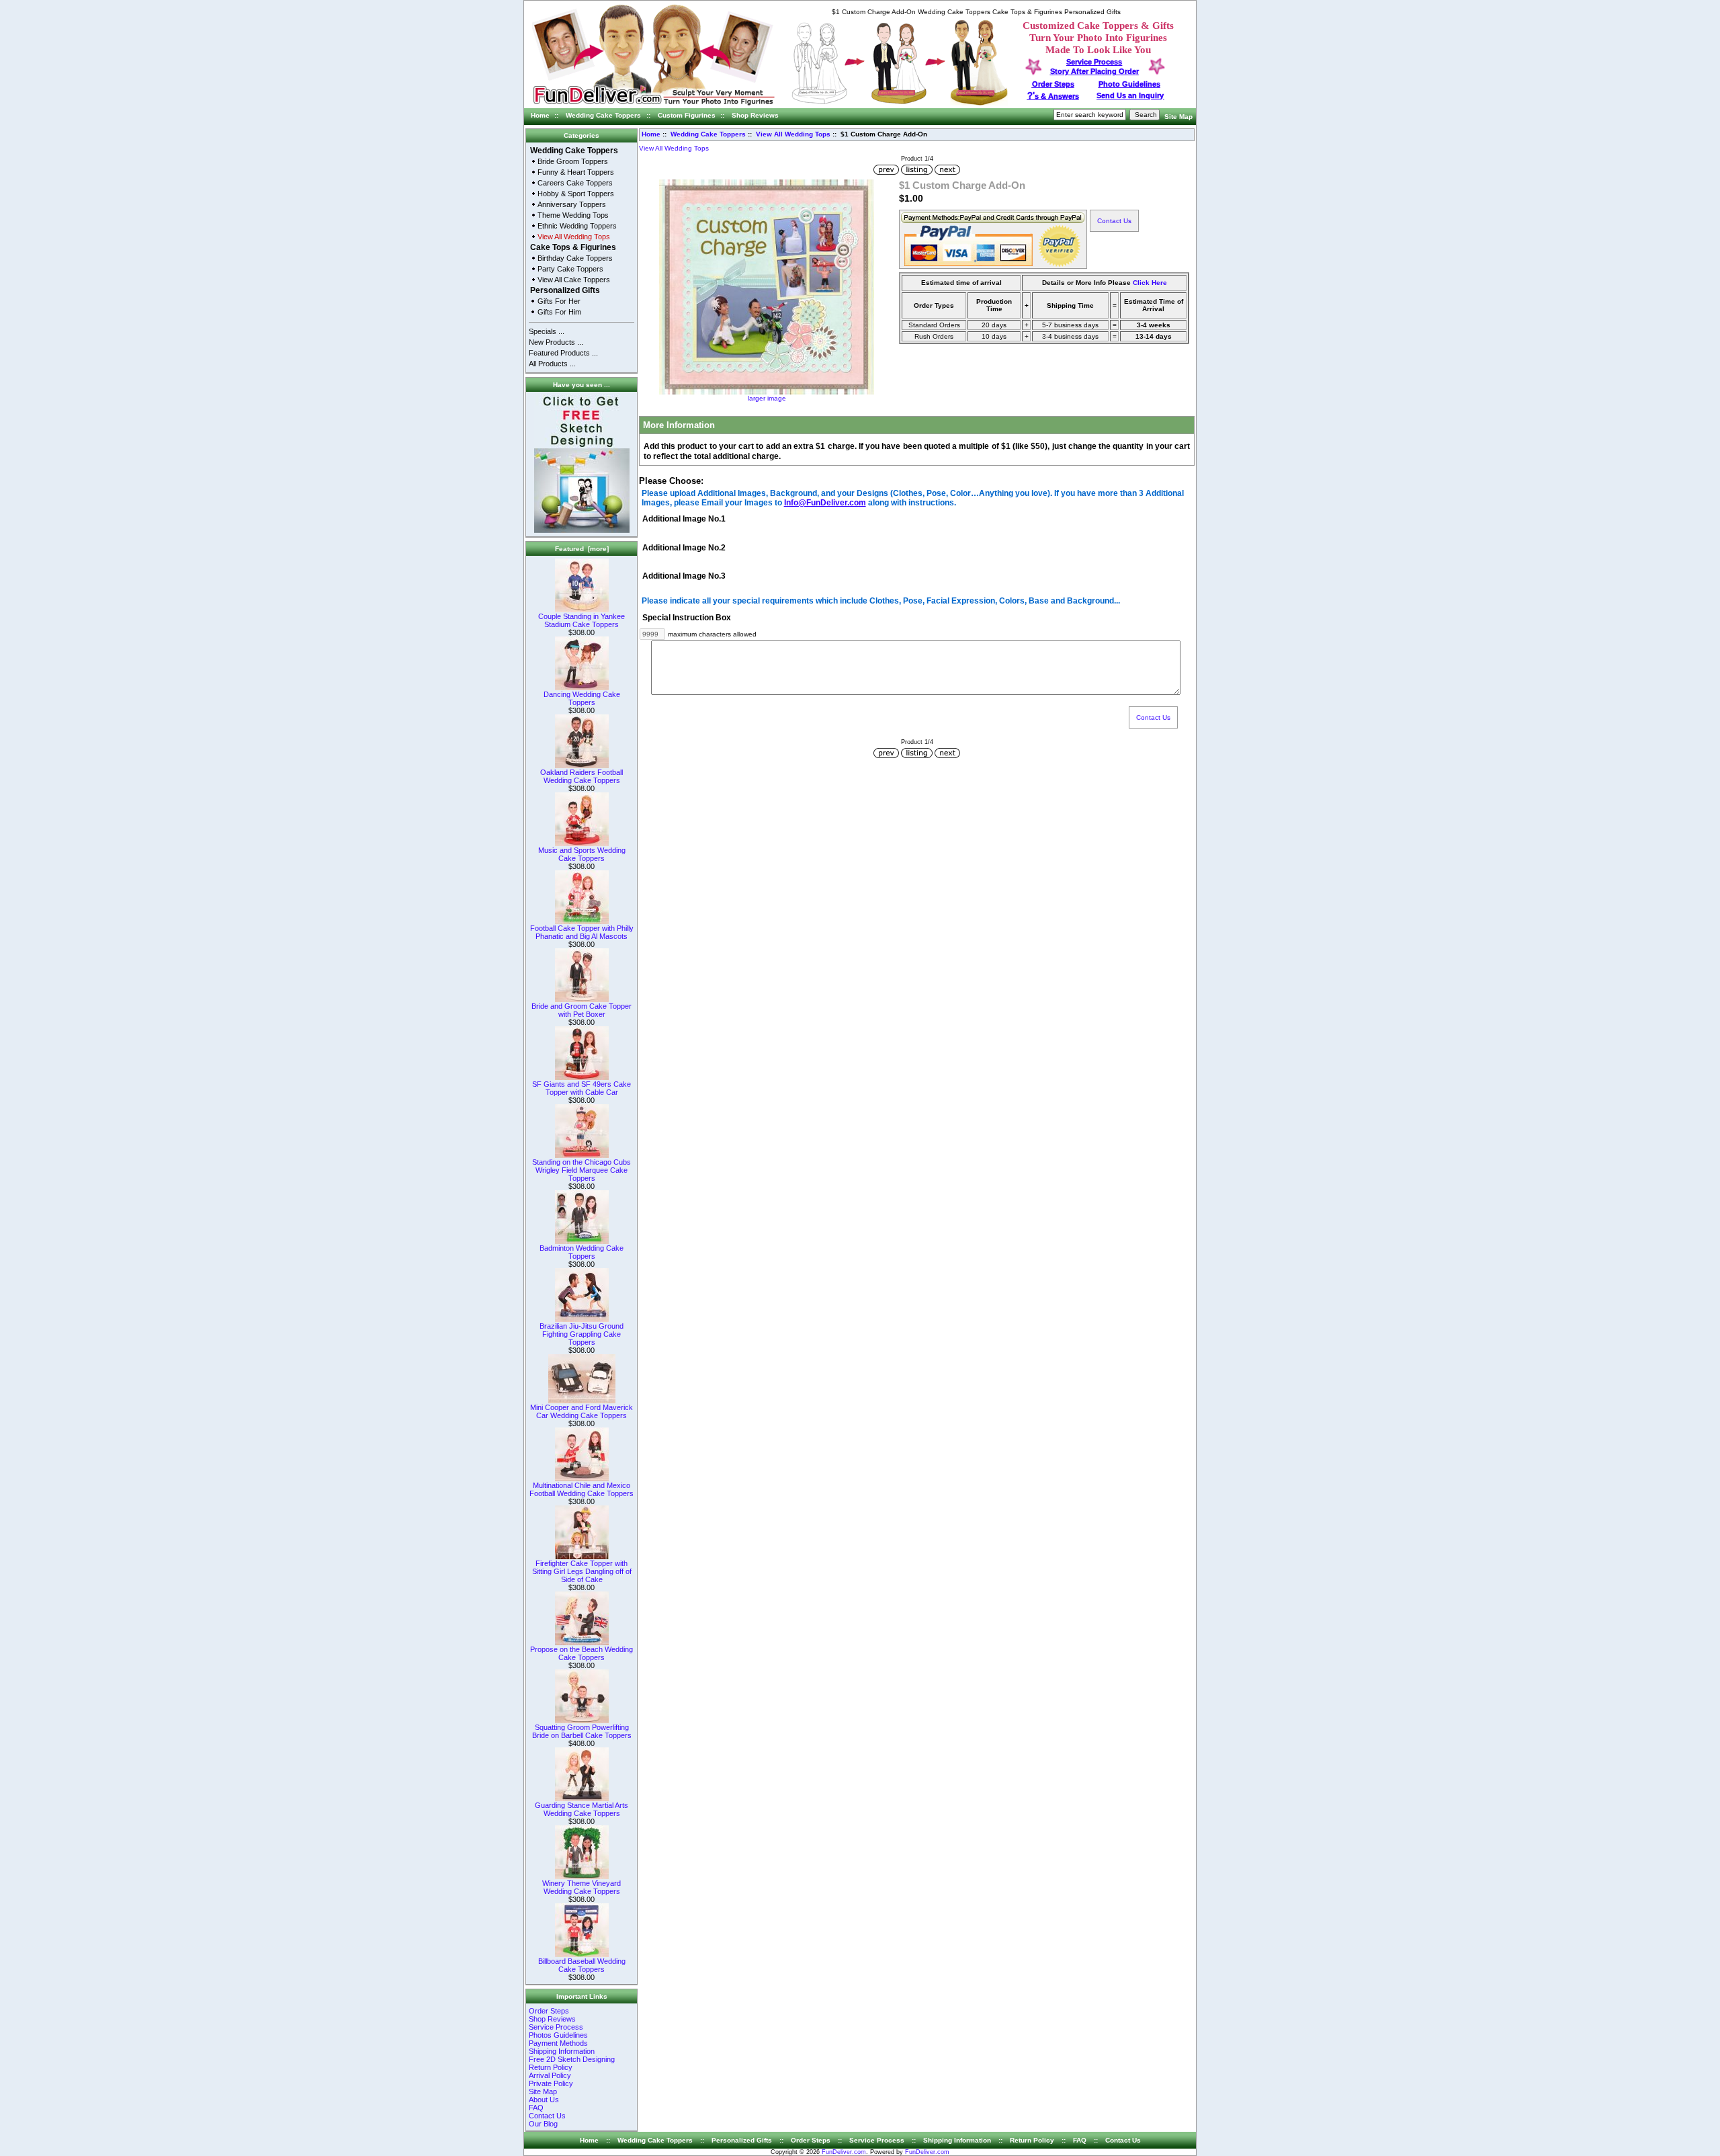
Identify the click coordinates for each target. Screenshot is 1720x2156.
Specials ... (547, 331)
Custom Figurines (687, 115)
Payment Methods (558, 2043)
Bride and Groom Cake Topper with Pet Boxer (582, 1010)
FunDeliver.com (844, 2152)
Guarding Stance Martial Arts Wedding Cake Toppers (582, 1809)
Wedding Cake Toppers (603, 115)
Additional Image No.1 (684, 520)
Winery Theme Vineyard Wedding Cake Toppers (582, 1887)
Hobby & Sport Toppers (576, 194)
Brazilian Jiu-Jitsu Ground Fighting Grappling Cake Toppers (582, 1334)
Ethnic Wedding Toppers (577, 226)
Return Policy (551, 2067)
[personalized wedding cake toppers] (900, 103)
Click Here (1150, 283)
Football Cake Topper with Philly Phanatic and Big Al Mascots (582, 932)
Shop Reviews (755, 115)
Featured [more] (582, 549)
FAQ (536, 2108)
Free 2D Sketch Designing (572, 2059)
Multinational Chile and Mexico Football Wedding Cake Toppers (582, 1489)
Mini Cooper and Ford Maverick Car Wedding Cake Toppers (582, 1411)
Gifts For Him (559, 312)
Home (540, 115)
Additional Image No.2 (684, 548)
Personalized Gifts (565, 290)
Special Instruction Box (687, 618)
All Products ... (552, 364)
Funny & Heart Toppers (576, 172)
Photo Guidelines (1129, 84)
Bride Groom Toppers (573, 161)
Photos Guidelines (558, 2035)
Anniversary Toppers (572, 204)
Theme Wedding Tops (573, 215)
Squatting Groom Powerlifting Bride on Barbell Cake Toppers (582, 1731)
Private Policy (551, 2083)
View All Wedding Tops (793, 134)
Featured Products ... (563, 353)
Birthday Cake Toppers (575, 258)
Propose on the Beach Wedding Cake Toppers (582, 1653)
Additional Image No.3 (684, 576)
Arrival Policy (550, 2075)
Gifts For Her (559, 301)
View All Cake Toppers (574, 280)
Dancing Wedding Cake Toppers (582, 698)
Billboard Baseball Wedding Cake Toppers (582, 1965)
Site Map (1178, 117)
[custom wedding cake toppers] (653, 106)
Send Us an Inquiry (1130, 95)
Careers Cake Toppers (575, 183)
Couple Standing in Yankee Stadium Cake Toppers (582, 620)
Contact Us (547, 2116)
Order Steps (1053, 84)
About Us (544, 2100)
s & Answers (1053, 96)
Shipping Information (562, 2051)
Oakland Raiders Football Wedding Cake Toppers (582, 776)
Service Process (556, 2027)
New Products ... (556, 342)
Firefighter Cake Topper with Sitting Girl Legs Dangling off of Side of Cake (582, 1571)
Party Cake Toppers (570, 269)
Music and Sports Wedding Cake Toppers (582, 854)
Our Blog (543, 2124)
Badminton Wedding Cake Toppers (582, 1252)
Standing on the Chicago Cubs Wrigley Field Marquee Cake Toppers (582, 1170)
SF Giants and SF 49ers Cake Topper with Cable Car (582, 1088)
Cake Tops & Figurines (573, 247)
